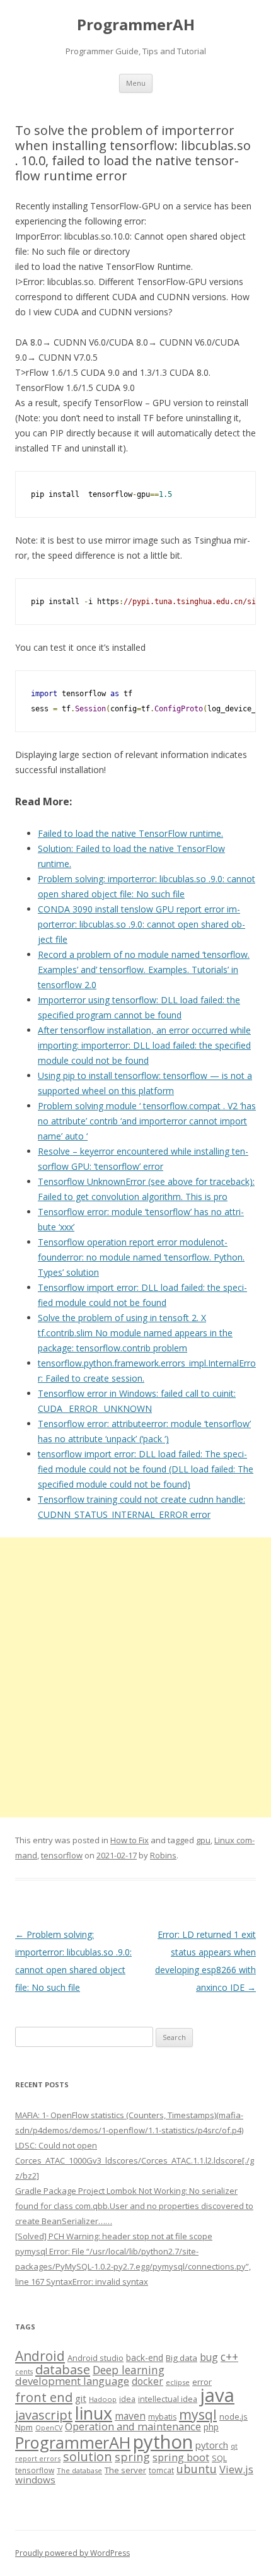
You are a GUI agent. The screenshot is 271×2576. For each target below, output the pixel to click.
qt (234, 2446)
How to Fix (130, 1840)
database (63, 2369)
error (202, 2382)
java (217, 2395)
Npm (24, 2427)
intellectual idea (168, 2399)
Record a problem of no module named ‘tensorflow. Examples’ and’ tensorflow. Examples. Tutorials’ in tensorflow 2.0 (144, 970)
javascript (44, 2415)
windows (35, 2480)
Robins (163, 1855)
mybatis (162, 2417)
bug (209, 2357)
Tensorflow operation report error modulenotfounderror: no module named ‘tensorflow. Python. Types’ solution (141, 1257)
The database (79, 2470)
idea (127, 2399)
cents (24, 2371)
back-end (145, 2357)
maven (130, 2416)
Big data (182, 2358)
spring (132, 2457)
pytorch (212, 2445)
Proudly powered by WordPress (72, 2553)
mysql (198, 2414)
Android (40, 2356)
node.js (234, 2416)
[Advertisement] (135, 1677)
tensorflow (62, 1855)
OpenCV (49, 2428)
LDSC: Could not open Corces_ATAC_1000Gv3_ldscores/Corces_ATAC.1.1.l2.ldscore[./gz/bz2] (135, 2160)
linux (94, 2413)
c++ (229, 2357)
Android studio (95, 2358)
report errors (38, 2458)
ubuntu (197, 2468)
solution (88, 2457)
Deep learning (129, 2370)
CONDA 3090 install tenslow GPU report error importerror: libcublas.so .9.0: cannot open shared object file (141, 924)
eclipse (178, 2382)
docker (147, 2381)
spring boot (181, 2457)
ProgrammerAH (136, 25)
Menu (136, 83)
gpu (203, 1840)
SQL (219, 2458)
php (211, 2427)
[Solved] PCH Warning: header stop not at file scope (114, 2236)
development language (72, 2381)
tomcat (161, 2470)
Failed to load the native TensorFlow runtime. (130, 833)
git (81, 2398)
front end (44, 2397)
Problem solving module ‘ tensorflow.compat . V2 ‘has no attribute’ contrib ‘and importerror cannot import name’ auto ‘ (147, 1121)
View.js (236, 2469)
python (163, 2441)
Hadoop (103, 2399)
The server (125, 2470)
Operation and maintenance (133, 2427)
